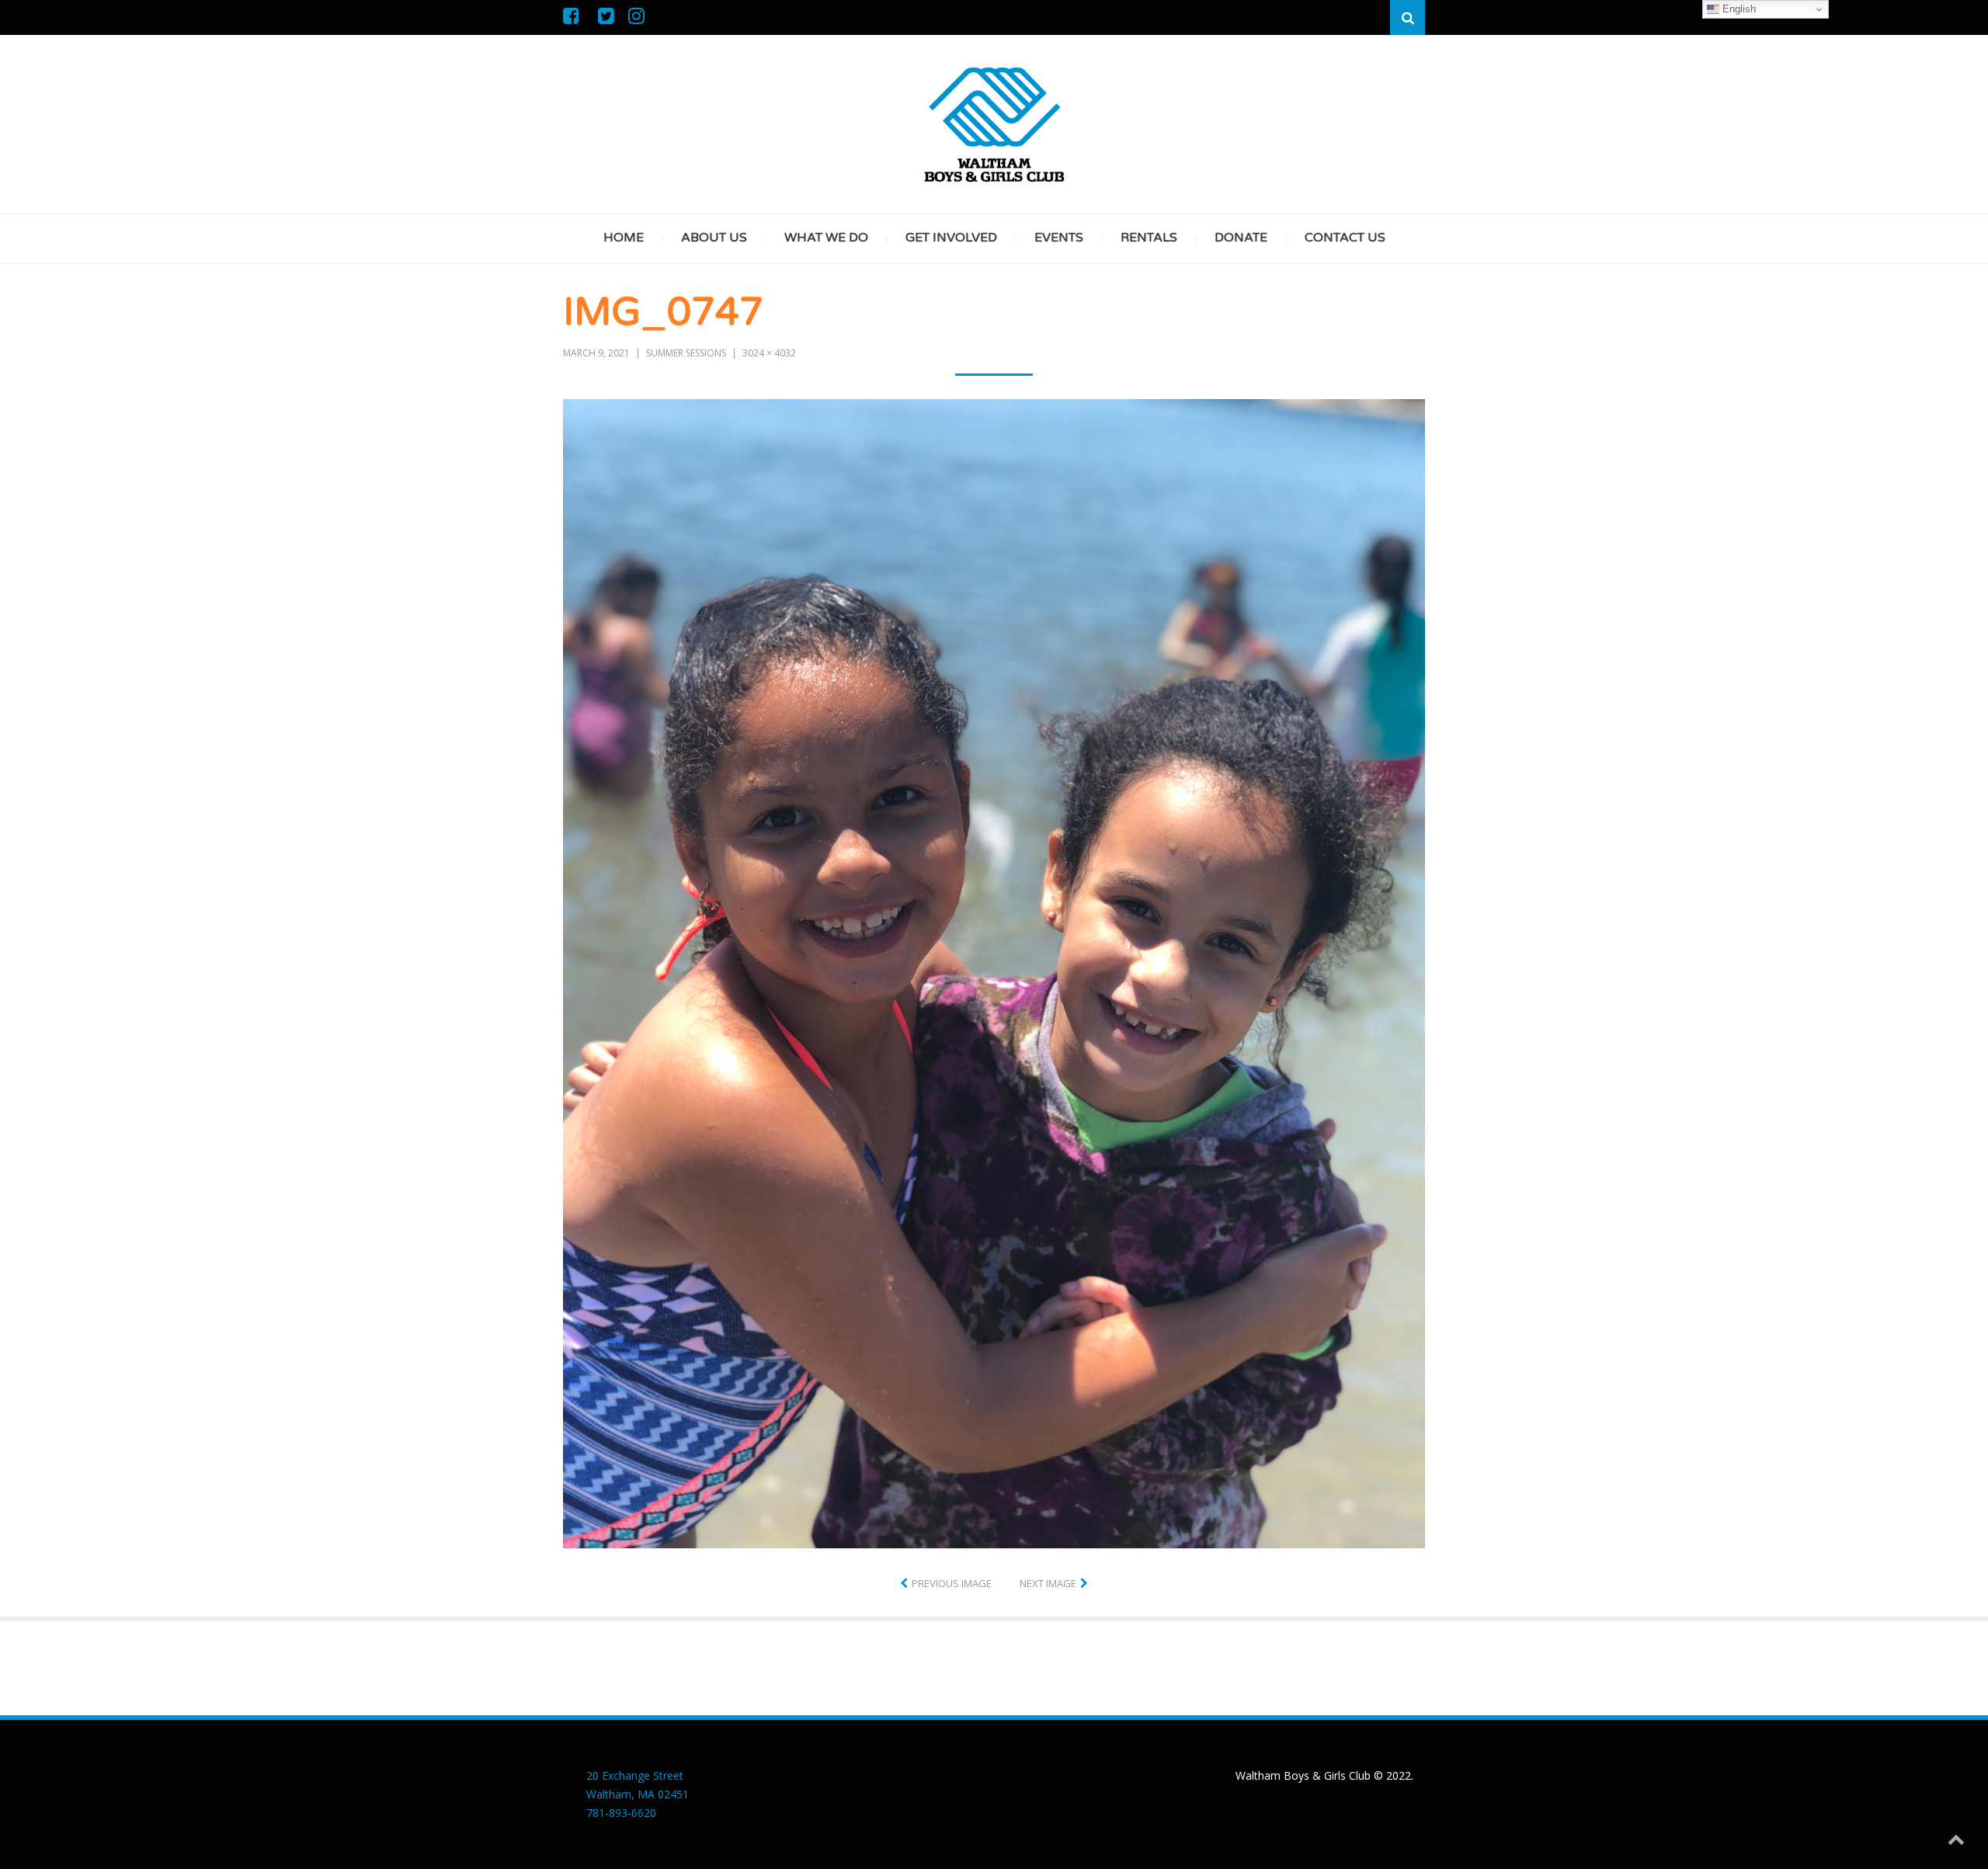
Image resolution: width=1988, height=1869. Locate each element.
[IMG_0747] (994, 972)
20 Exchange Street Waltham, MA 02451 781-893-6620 (638, 1794)
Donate (1241, 238)
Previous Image (952, 1583)
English (1738, 9)
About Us (714, 238)
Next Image (1048, 1583)
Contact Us (1345, 238)
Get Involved (951, 238)
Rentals (1149, 238)
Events (1059, 238)
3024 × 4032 (769, 353)
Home (624, 238)
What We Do (826, 238)
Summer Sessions (686, 353)
